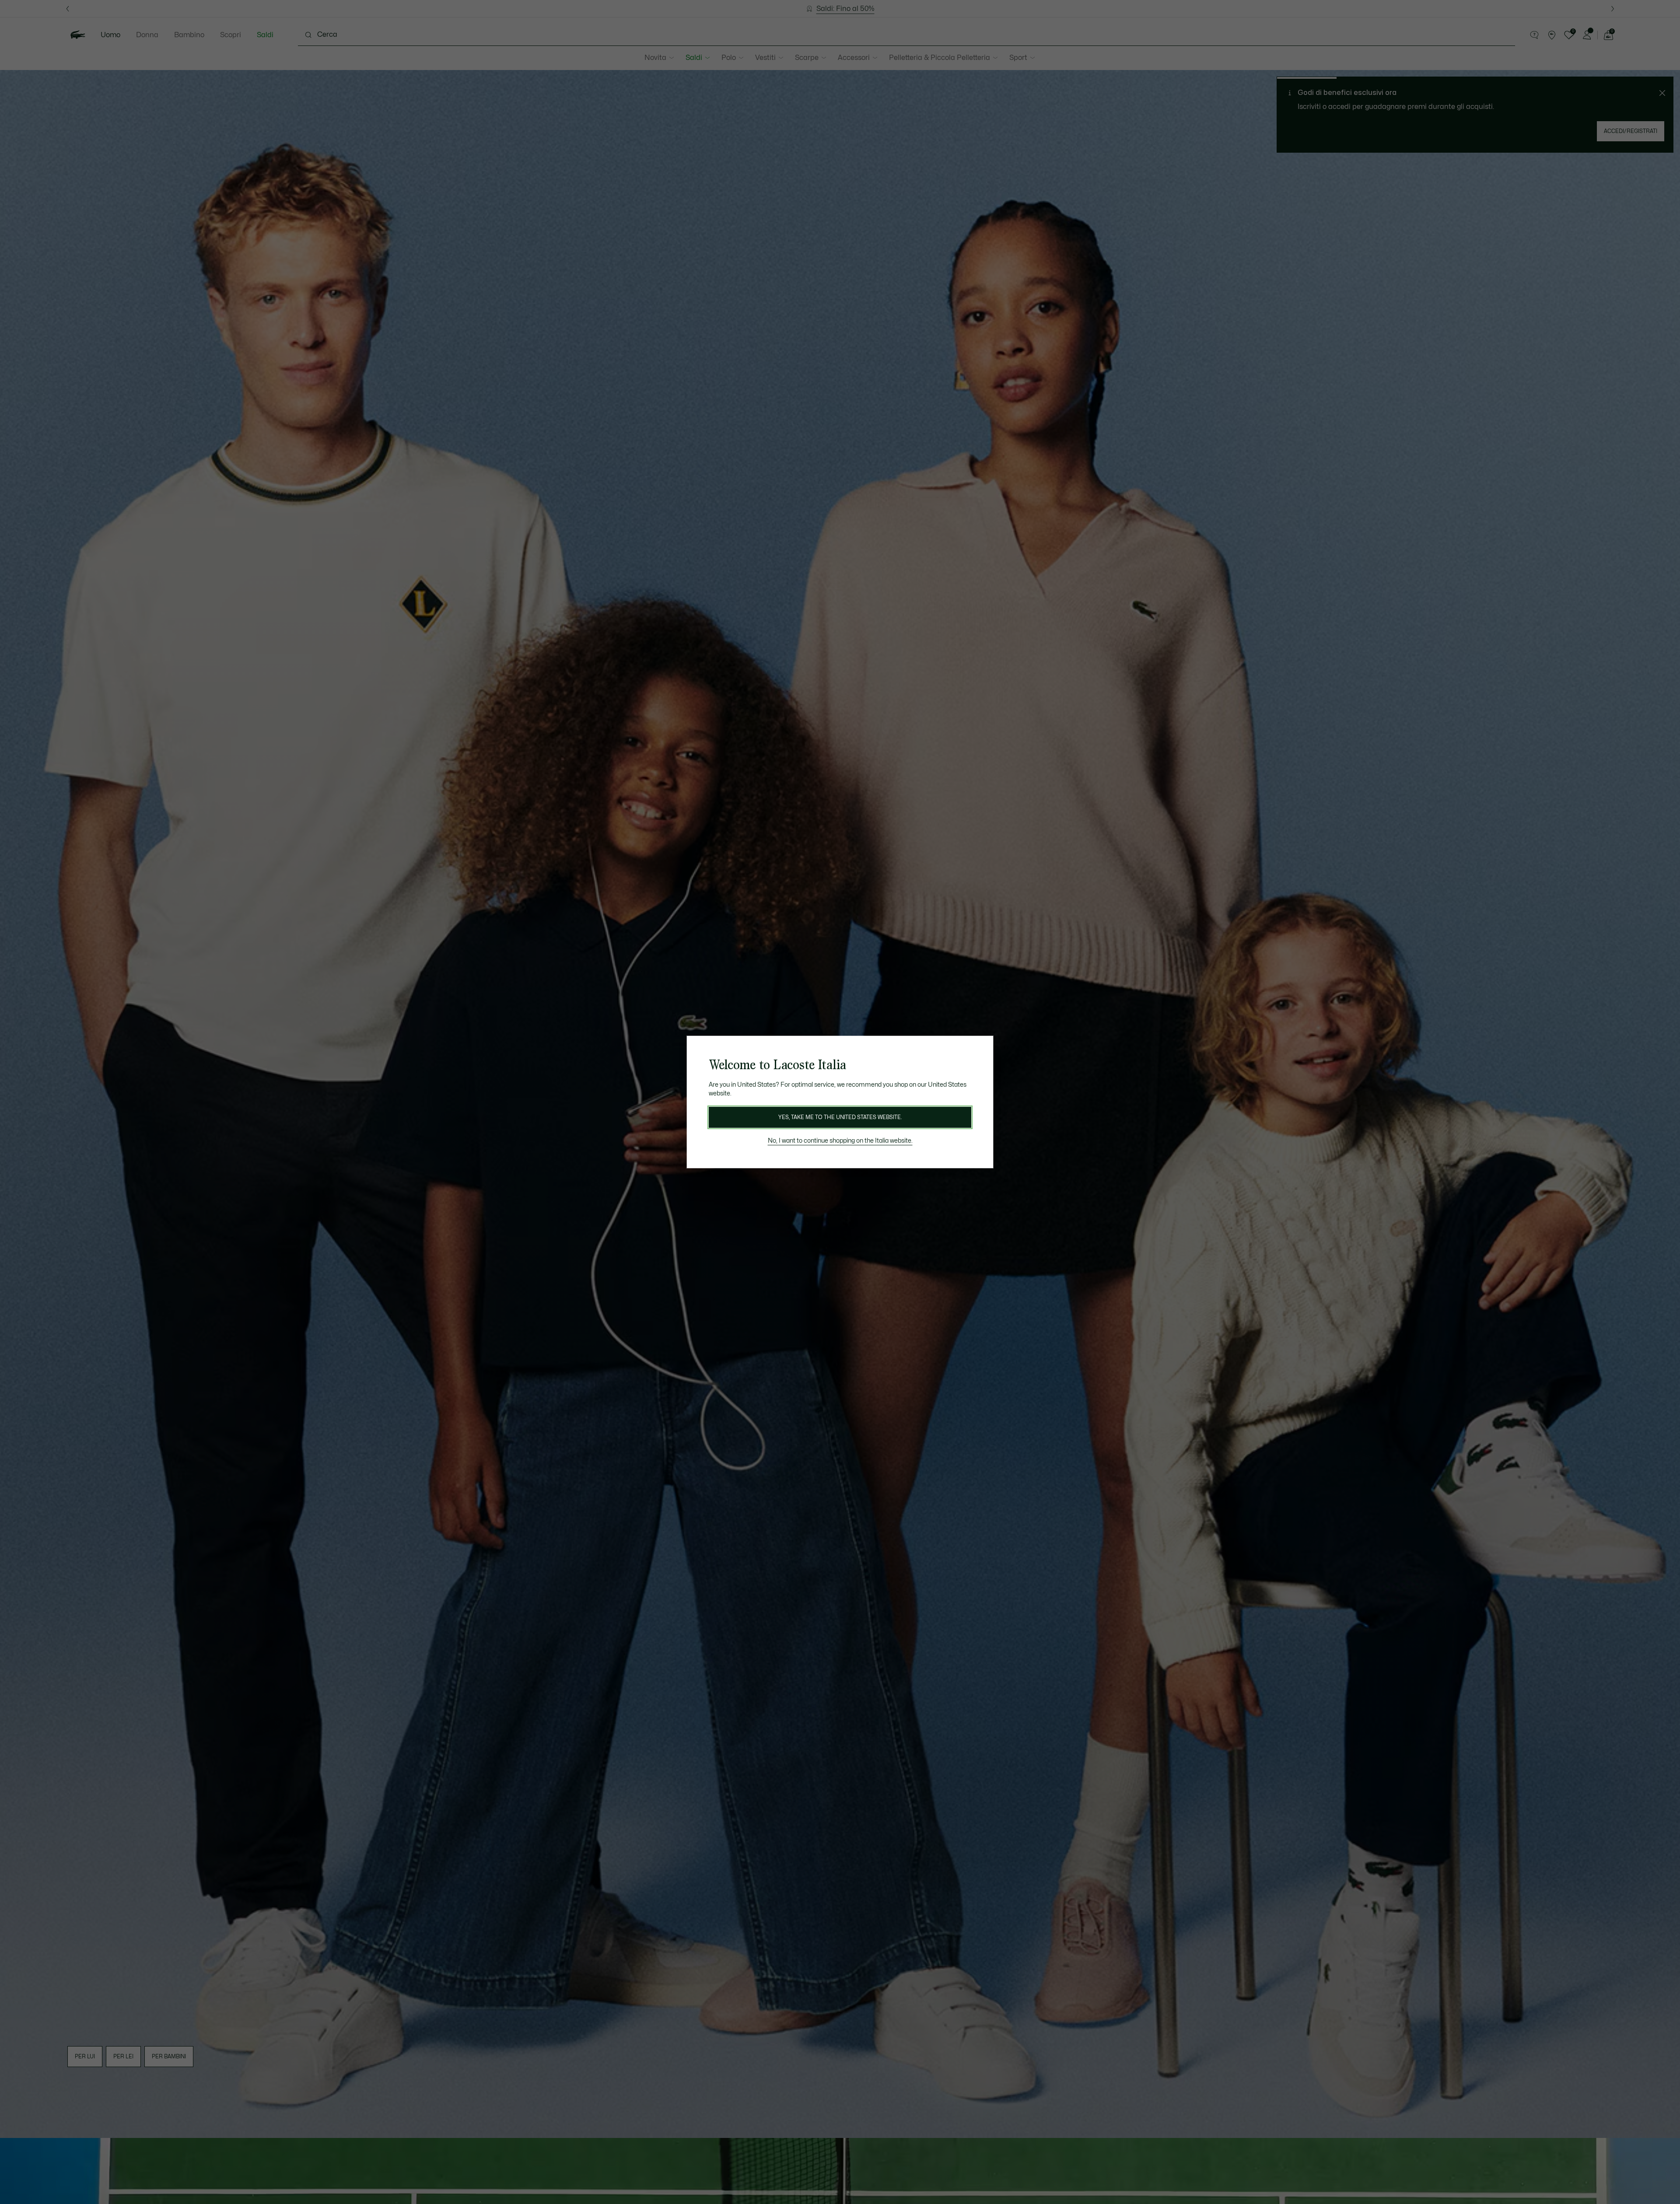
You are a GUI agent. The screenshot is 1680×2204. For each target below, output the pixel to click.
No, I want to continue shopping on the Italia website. (840, 1141)
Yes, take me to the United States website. (840, 1117)
